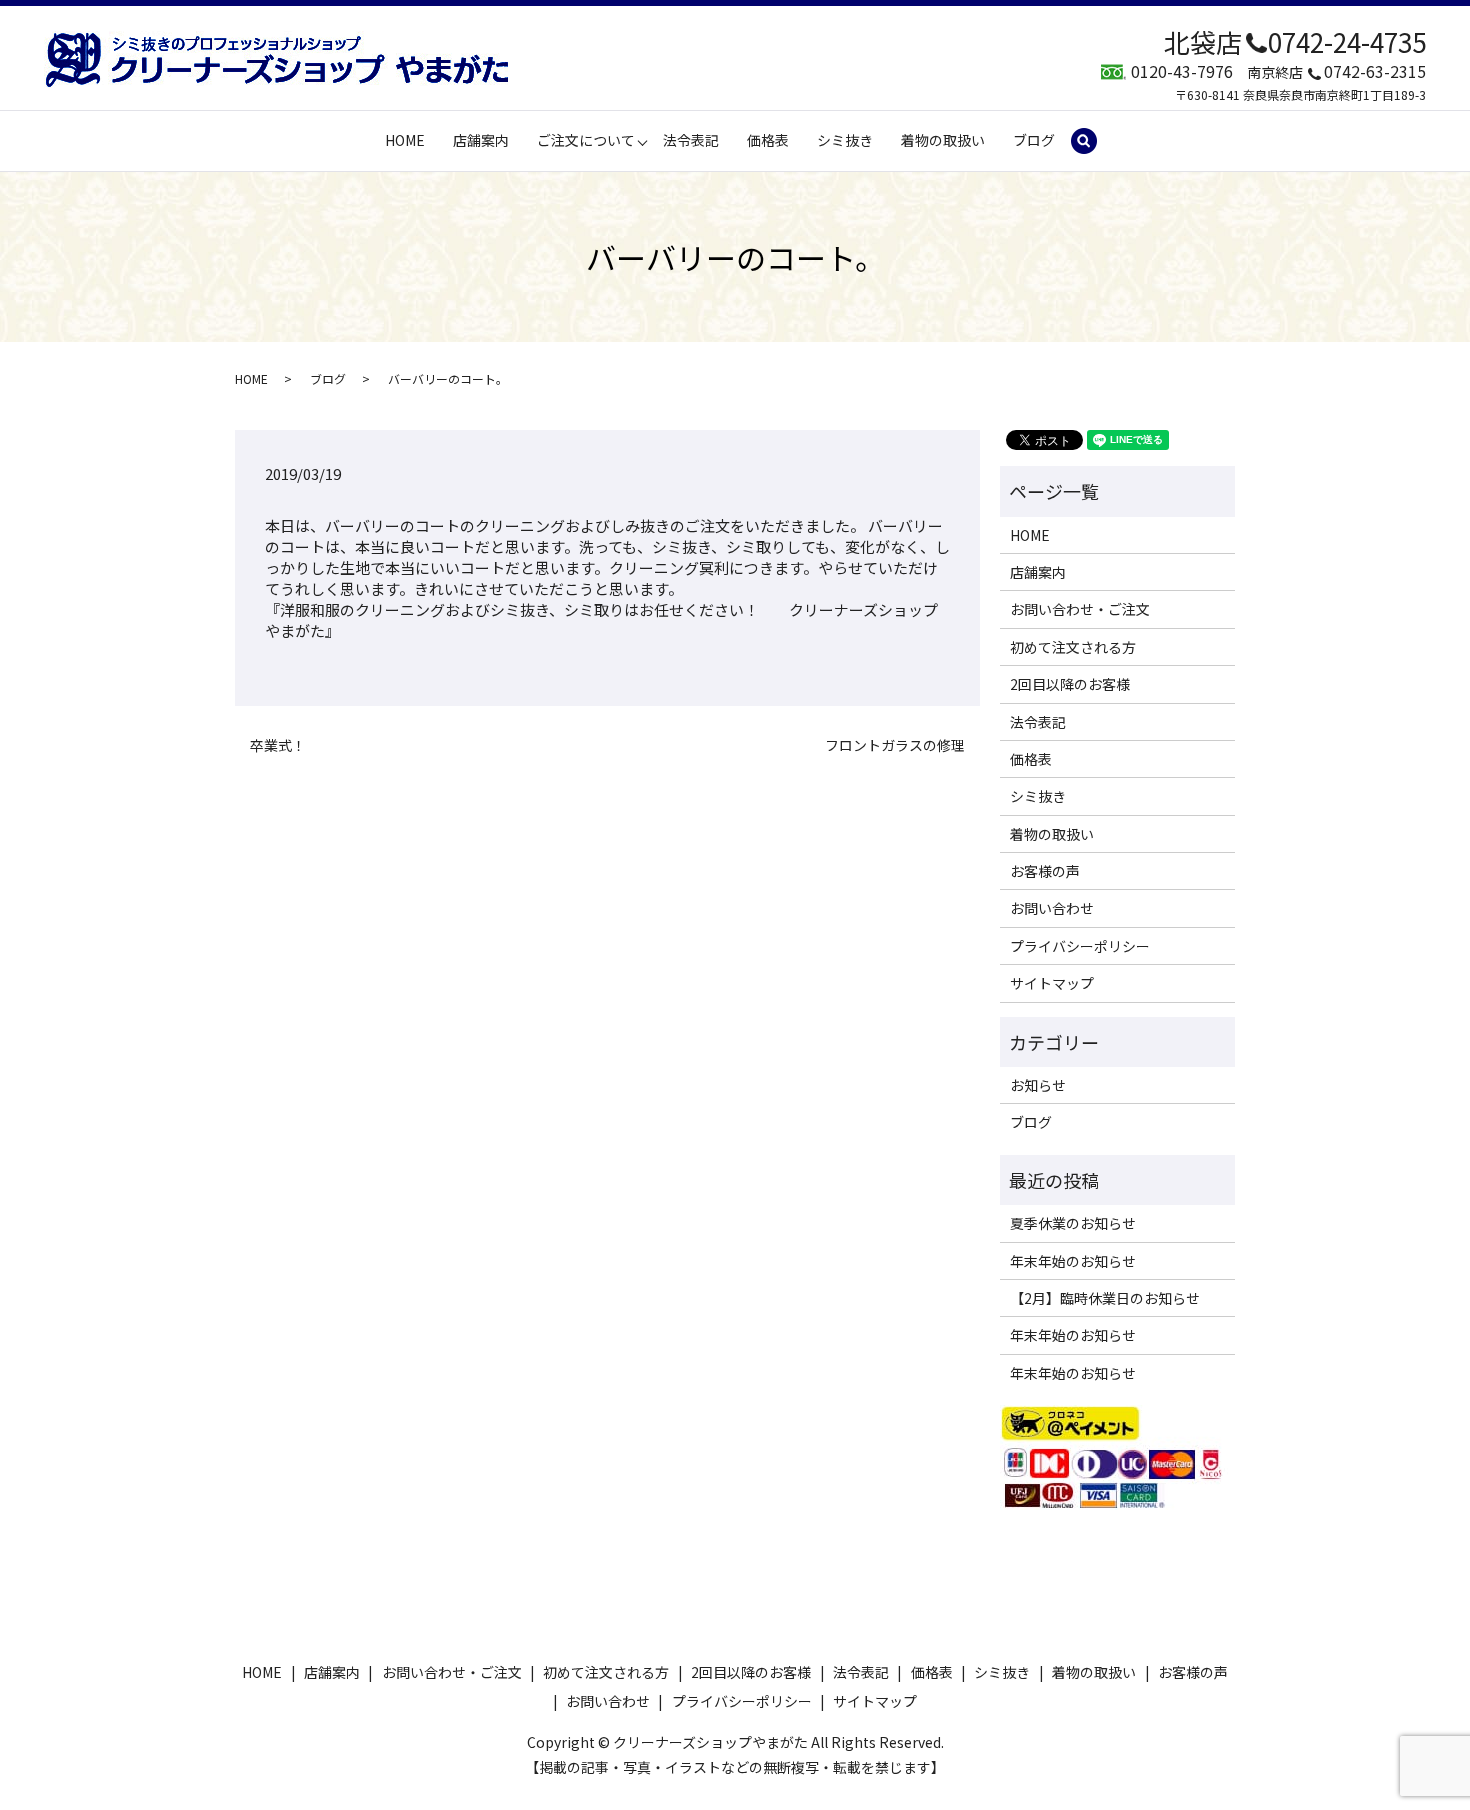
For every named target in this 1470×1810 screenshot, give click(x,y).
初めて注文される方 (1073, 647)
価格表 (768, 140)
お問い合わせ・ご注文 (1080, 609)
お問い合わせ (1052, 908)
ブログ (1034, 140)
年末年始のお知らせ (1073, 1261)
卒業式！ (278, 745)
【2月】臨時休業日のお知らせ (1105, 1298)
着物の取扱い (943, 140)
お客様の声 (1045, 871)
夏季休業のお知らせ (1073, 1223)
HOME (405, 140)
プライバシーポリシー (1080, 946)
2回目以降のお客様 (1070, 684)
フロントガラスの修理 (895, 745)
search (1092, 141)
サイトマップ (1052, 983)
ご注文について (586, 140)
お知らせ (1038, 1085)
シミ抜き (845, 140)
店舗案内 (481, 140)
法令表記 (691, 140)
